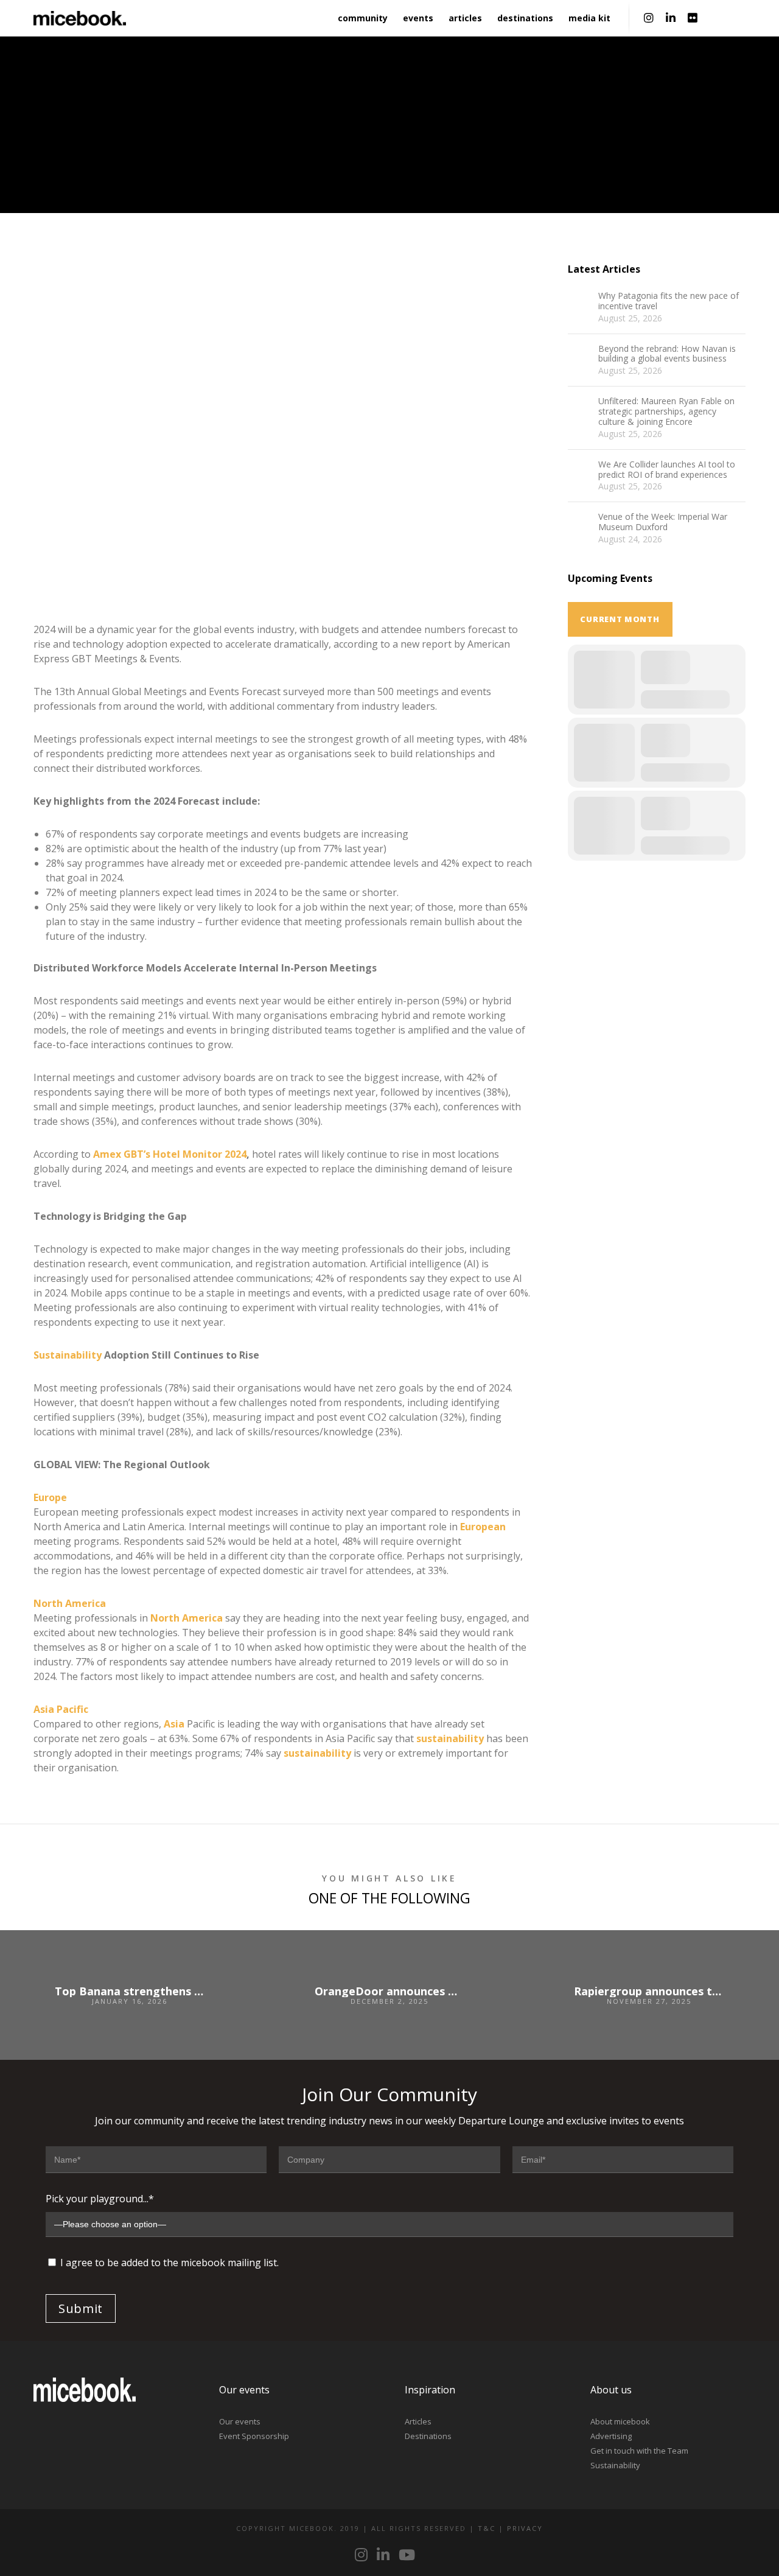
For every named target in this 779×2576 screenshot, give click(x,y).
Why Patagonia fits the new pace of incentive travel (669, 301)
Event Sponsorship (254, 2436)
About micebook (620, 2421)
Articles (418, 2421)
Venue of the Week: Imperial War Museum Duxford (663, 522)
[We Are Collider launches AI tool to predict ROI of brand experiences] (580, 472)
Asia (174, 1724)
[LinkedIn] (671, 18)
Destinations (428, 2436)
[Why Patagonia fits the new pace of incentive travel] (580, 303)
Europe (50, 1497)
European (483, 1527)
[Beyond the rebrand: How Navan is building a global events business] (580, 356)
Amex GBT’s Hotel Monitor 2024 (170, 1154)
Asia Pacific (61, 1709)
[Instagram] (649, 18)
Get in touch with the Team (639, 2451)
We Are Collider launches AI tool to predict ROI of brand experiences (667, 470)
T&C (487, 2528)
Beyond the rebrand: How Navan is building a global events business (667, 354)
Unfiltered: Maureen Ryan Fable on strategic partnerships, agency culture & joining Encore (666, 411)
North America (70, 1603)
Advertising (611, 2436)
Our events (240, 2421)
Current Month (620, 619)
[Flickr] (693, 18)
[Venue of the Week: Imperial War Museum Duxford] (580, 524)
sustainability (450, 1738)
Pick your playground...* (100, 2199)
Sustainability (68, 1355)
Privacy (525, 2528)
